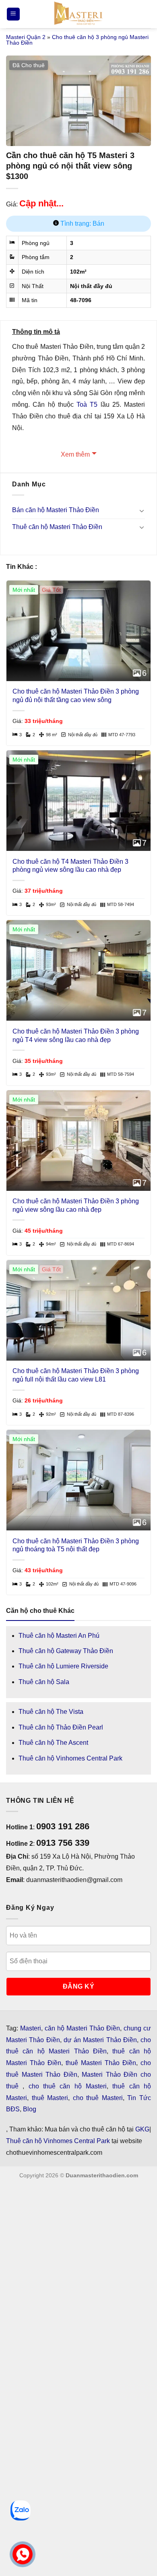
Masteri (31, 2028)
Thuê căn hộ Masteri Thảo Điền (57, 527)
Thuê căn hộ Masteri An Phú (59, 1636)
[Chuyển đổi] (142, 511)
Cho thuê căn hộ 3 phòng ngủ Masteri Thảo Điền (77, 40)
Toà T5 (87, 405)
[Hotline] (22, 2554)
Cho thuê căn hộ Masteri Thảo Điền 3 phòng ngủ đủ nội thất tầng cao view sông (76, 696)
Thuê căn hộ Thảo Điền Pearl (61, 1727)
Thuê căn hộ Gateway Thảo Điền (66, 1651)
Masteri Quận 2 (26, 37)
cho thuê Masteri (98, 2098)
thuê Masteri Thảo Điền (101, 2063)
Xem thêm (75, 454)
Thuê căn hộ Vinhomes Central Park (70, 1758)
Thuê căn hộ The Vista (51, 1712)
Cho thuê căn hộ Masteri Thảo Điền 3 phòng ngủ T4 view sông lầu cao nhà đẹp (76, 1036)
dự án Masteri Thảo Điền (100, 2040)
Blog (30, 2109)
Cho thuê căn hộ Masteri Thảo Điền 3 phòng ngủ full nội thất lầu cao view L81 (76, 1375)
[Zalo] (21, 2510)
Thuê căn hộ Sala (44, 1682)
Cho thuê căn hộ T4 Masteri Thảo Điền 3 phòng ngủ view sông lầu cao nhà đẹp (70, 866)
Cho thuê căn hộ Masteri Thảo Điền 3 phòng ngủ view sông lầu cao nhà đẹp (76, 1205)
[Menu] (13, 14)
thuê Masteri (50, 2098)
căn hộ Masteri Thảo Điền (82, 2028)
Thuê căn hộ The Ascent (53, 1743)
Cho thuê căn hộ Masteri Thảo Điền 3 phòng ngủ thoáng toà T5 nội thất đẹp (76, 1545)
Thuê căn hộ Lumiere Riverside (63, 1666)
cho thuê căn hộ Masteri (68, 2086)
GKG (142, 2129)
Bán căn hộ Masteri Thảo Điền (56, 510)
